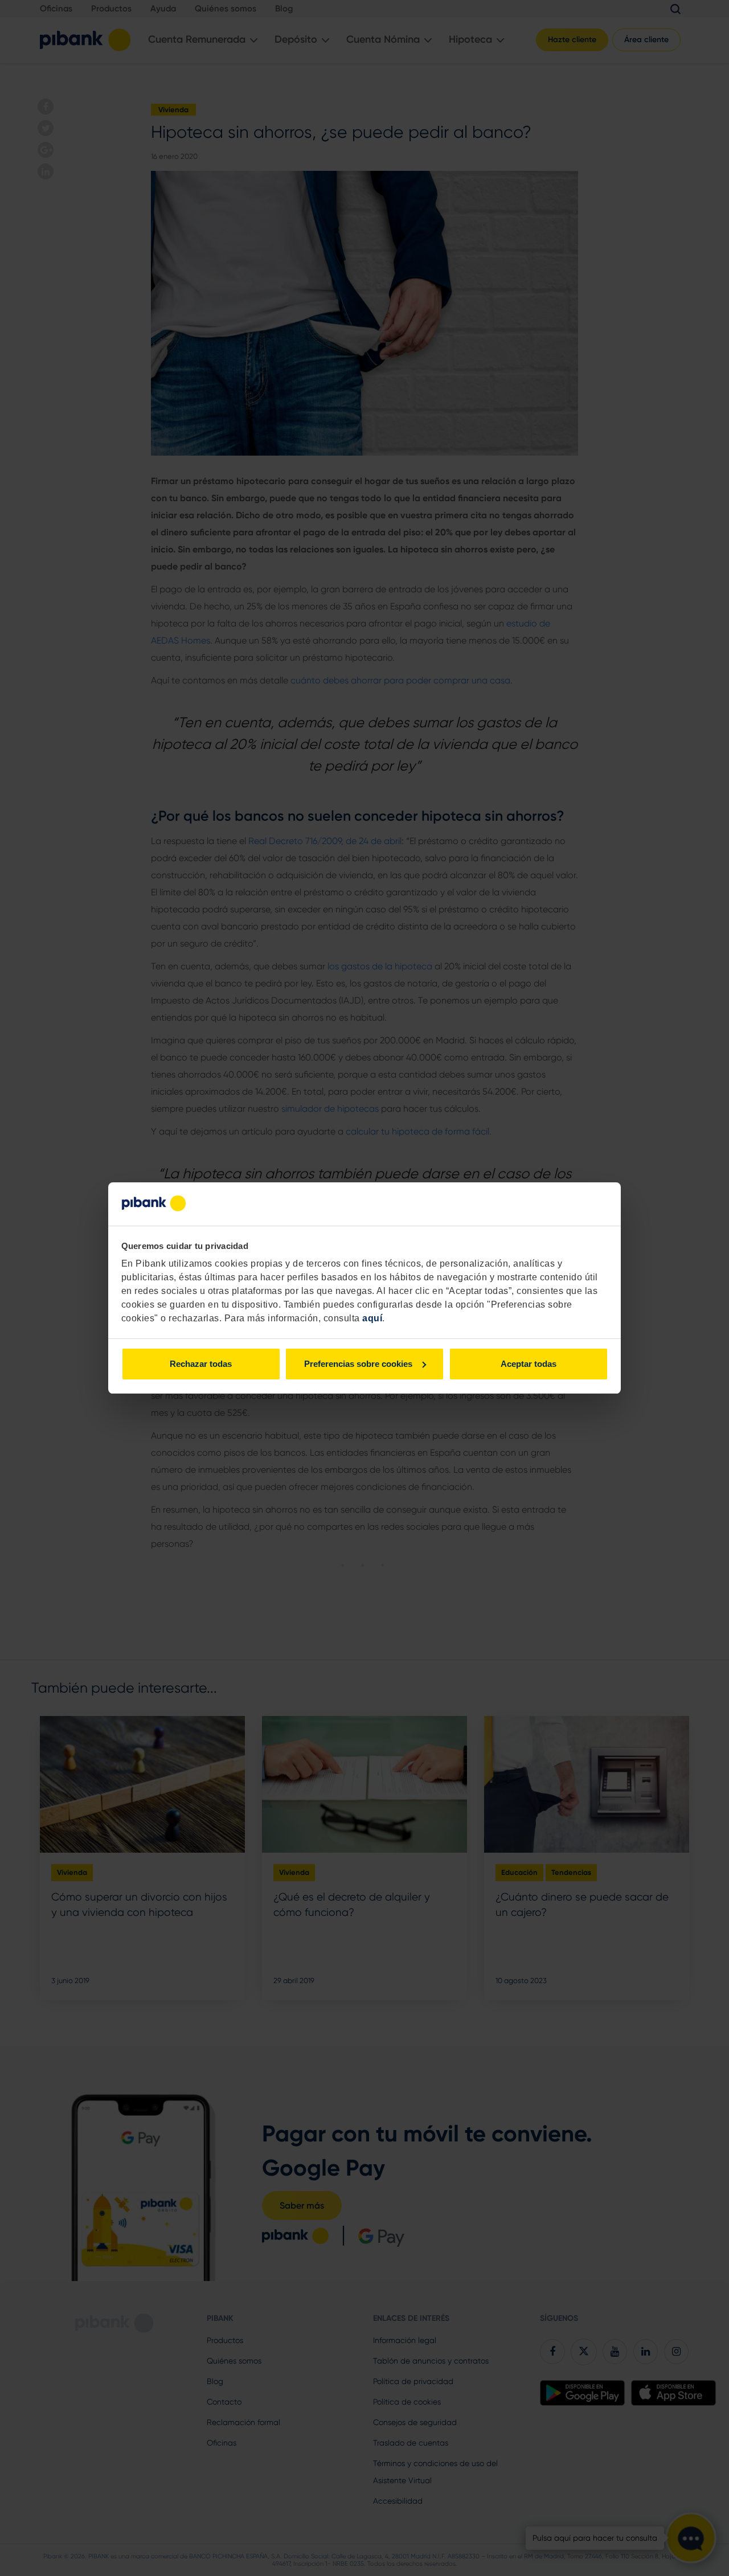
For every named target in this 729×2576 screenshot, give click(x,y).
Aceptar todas (529, 1364)
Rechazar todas (201, 1364)
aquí (372, 1318)
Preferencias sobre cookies (358, 1364)
